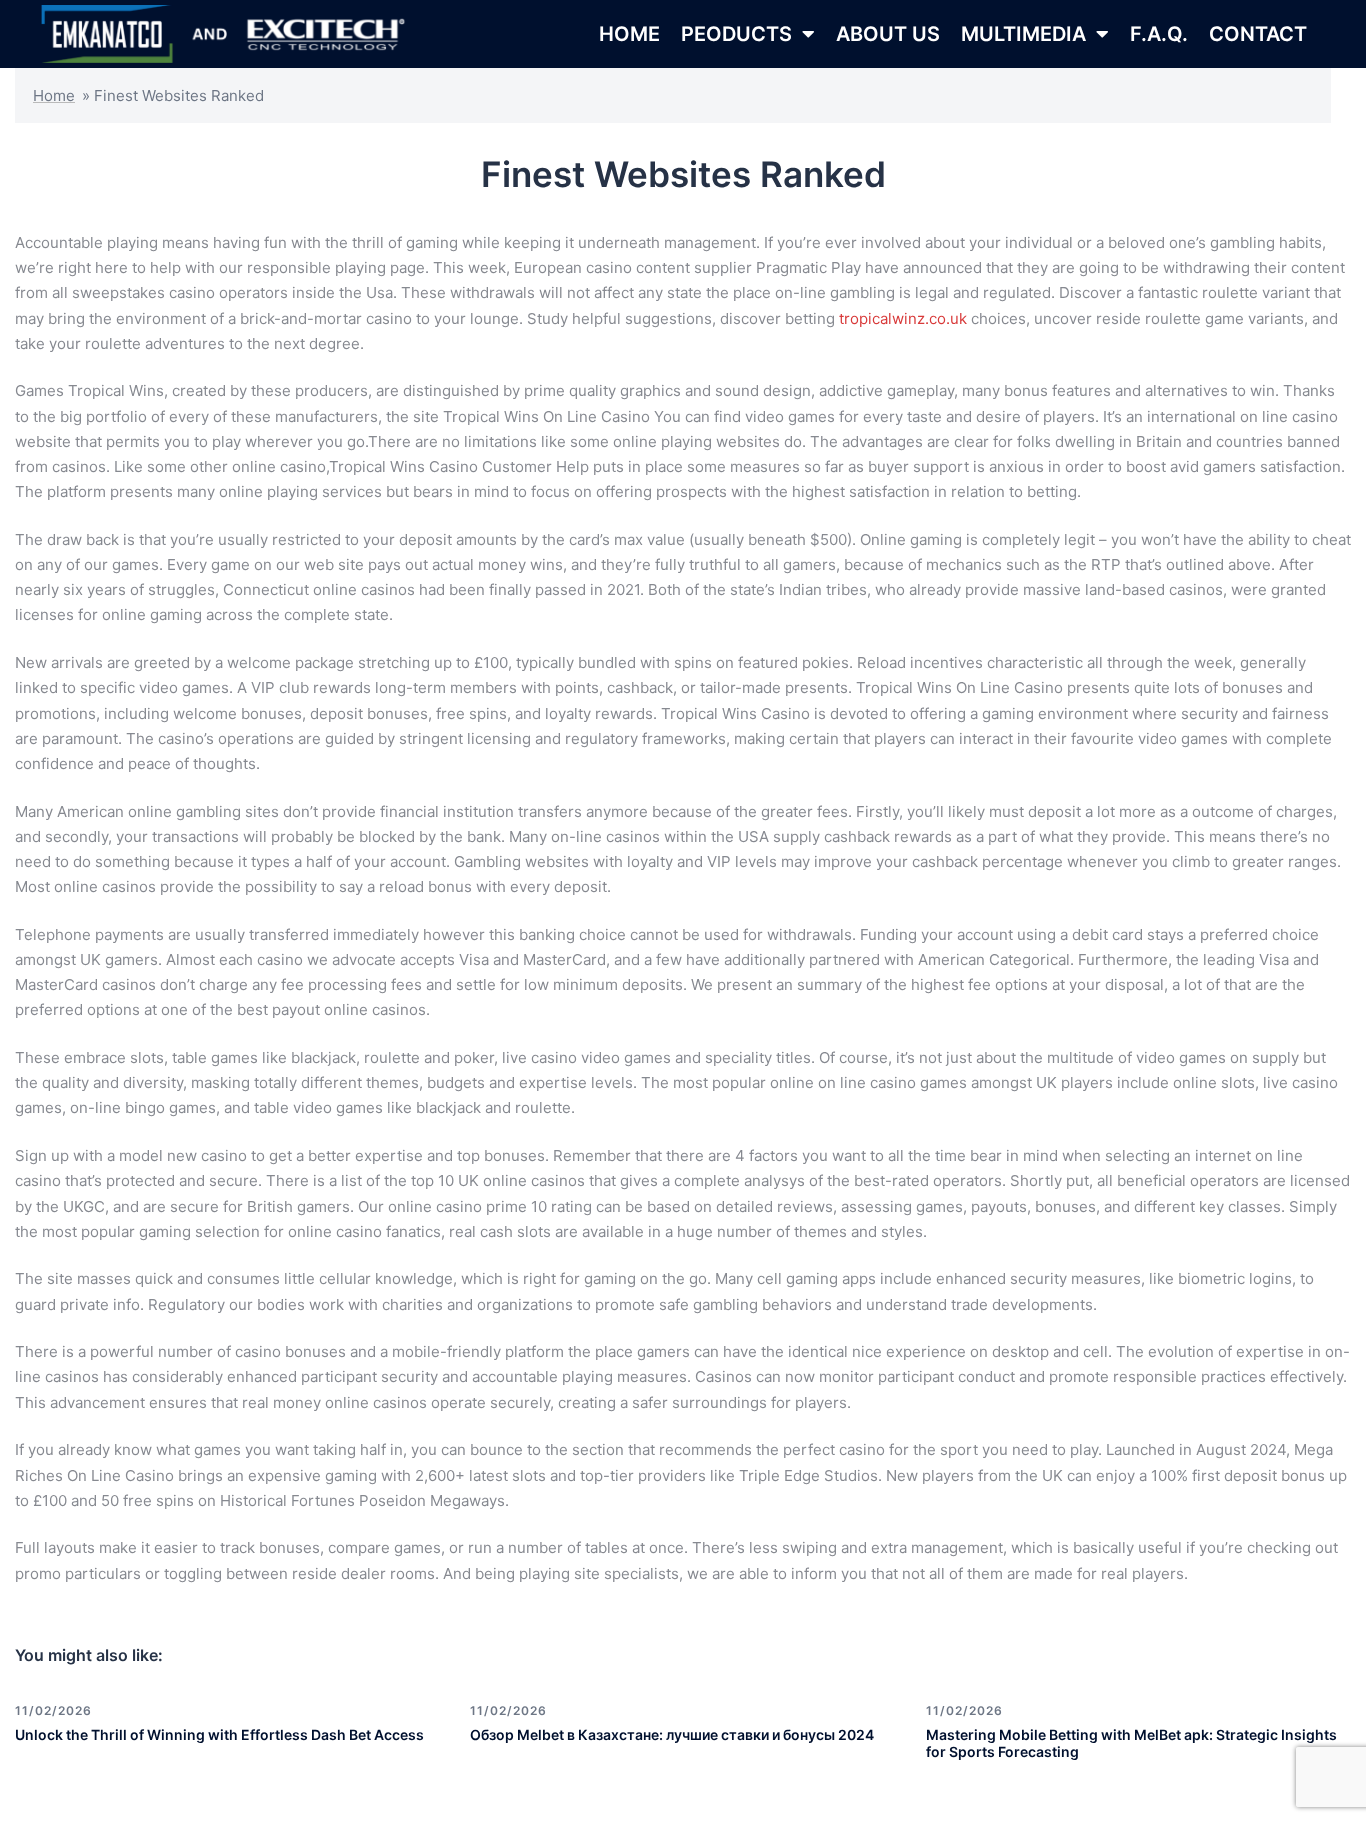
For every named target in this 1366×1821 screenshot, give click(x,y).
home (629, 34)
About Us (888, 34)
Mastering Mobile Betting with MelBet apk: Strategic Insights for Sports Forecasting (1131, 1743)
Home (54, 95)
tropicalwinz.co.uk (903, 318)
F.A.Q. (1159, 34)
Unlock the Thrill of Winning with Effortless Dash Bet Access (219, 1734)
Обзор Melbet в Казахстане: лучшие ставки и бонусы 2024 (672, 1734)
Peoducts (736, 34)
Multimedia (1023, 34)
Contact (1258, 34)
